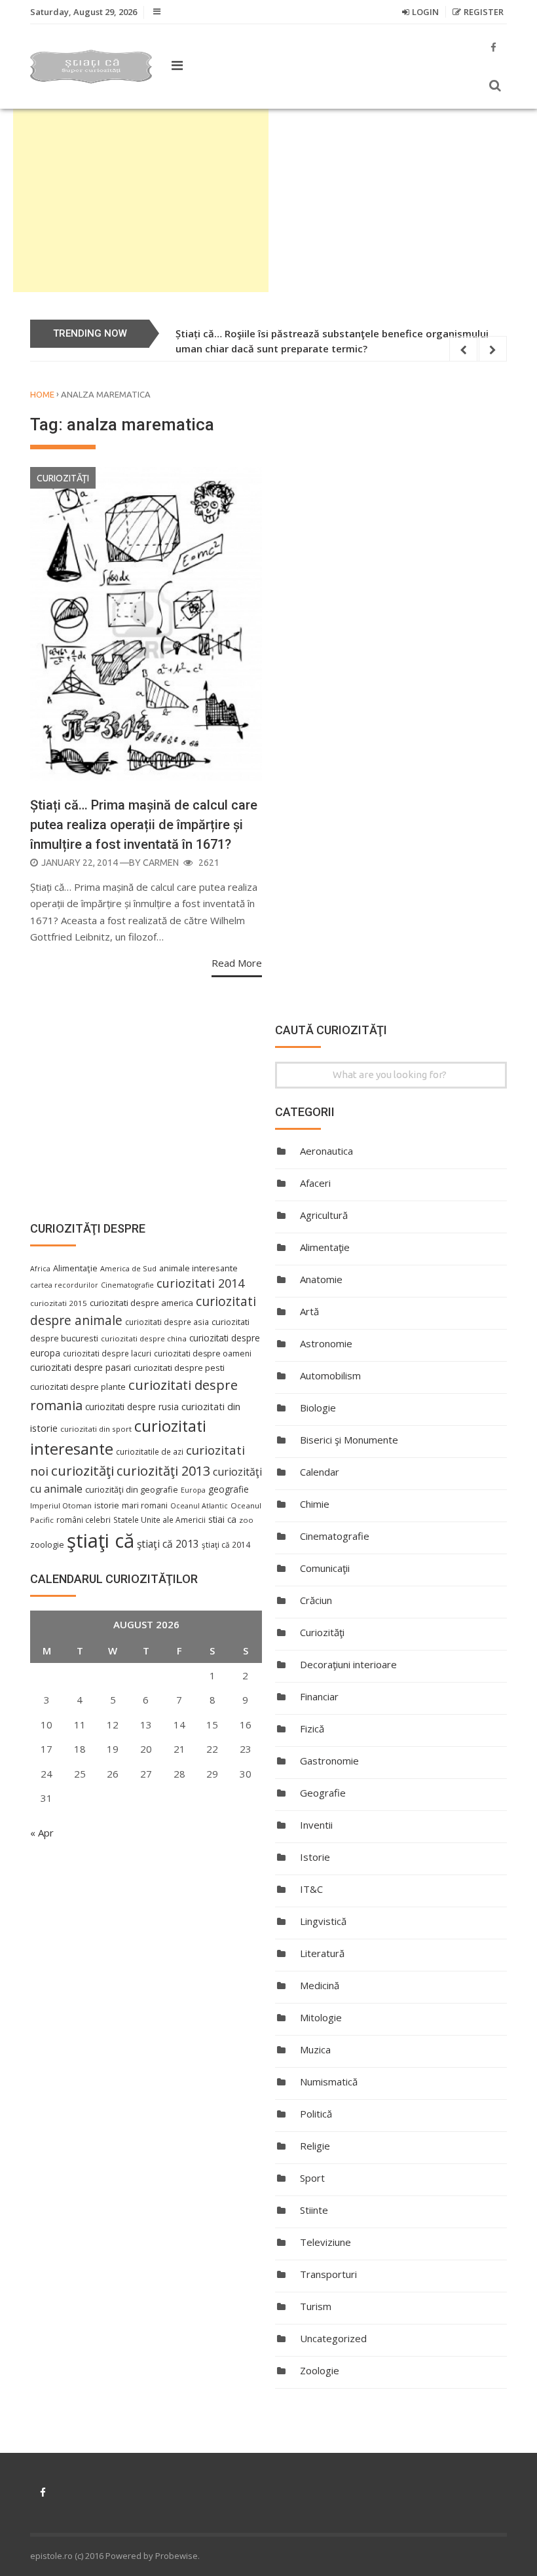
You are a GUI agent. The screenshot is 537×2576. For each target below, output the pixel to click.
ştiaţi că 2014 (226, 1544)
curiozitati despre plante (78, 1387)
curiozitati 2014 (200, 1283)
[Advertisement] (141, 200)
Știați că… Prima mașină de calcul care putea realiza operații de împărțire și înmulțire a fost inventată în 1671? (144, 825)
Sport (312, 2178)
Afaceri (315, 1183)
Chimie (315, 1504)
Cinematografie (335, 1536)
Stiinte (314, 2210)
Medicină (320, 1985)
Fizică (312, 1728)
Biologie (318, 1408)
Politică (316, 2114)
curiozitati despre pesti (179, 1368)
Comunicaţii (325, 1568)
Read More (237, 963)
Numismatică (329, 2081)
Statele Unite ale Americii (159, 1520)
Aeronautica (326, 1151)
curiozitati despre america (141, 1303)
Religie (315, 2146)
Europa (193, 1490)
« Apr (42, 1833)
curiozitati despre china (144, 1338)
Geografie (323, 1793)
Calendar (320, 1472)
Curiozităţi (63, 478)
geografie (229, 1489)
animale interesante (198, 1268)
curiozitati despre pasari (81, 1367)
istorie (107, 1505)
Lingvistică (323, 1921)
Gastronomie (329, 1761)
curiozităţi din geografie (132, 1489)
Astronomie (326, 1343)
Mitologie (321, 2017)
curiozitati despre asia (167, 1322)
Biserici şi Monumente (349, 1440)
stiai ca (222, 1519)
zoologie (47, 1545)
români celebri (83, 1520)
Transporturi (328, 2274)
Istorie (315, 1857)
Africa (40, 1269)
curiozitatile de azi (150, 1451)
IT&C (311, 1889)
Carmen (161, 863)
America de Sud (128, 1268)
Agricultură (324, 1215)
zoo (246, 1520)
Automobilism (330, 1375)
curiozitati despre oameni (203, 1353)
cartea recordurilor (64, 1285)
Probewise (176, 2556)
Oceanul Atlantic (199, 1506)
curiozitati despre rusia (132, 1407)
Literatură (322, 1953)
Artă (309, 1311)
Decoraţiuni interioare (348, 1664)
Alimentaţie (325, 1247)
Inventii (316, 1825)
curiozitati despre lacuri (107, 1353)
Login (425, 12)
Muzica (315, 2049)
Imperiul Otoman (61, 1505)
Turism (316, 2306)
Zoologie (320, 2370)
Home (42, 394)
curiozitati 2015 (59, 1303)
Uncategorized (333, 2338)
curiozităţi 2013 (163, 1471)
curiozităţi (83, 1470)
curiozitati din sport (96, 1429)
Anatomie (321, 1279)
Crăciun (316, 1600)
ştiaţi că (101, 1540)
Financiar (319, 1696)
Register (484, 12)
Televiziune (325, 2242)
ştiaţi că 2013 (168, 1544)
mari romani (145, 1505)
